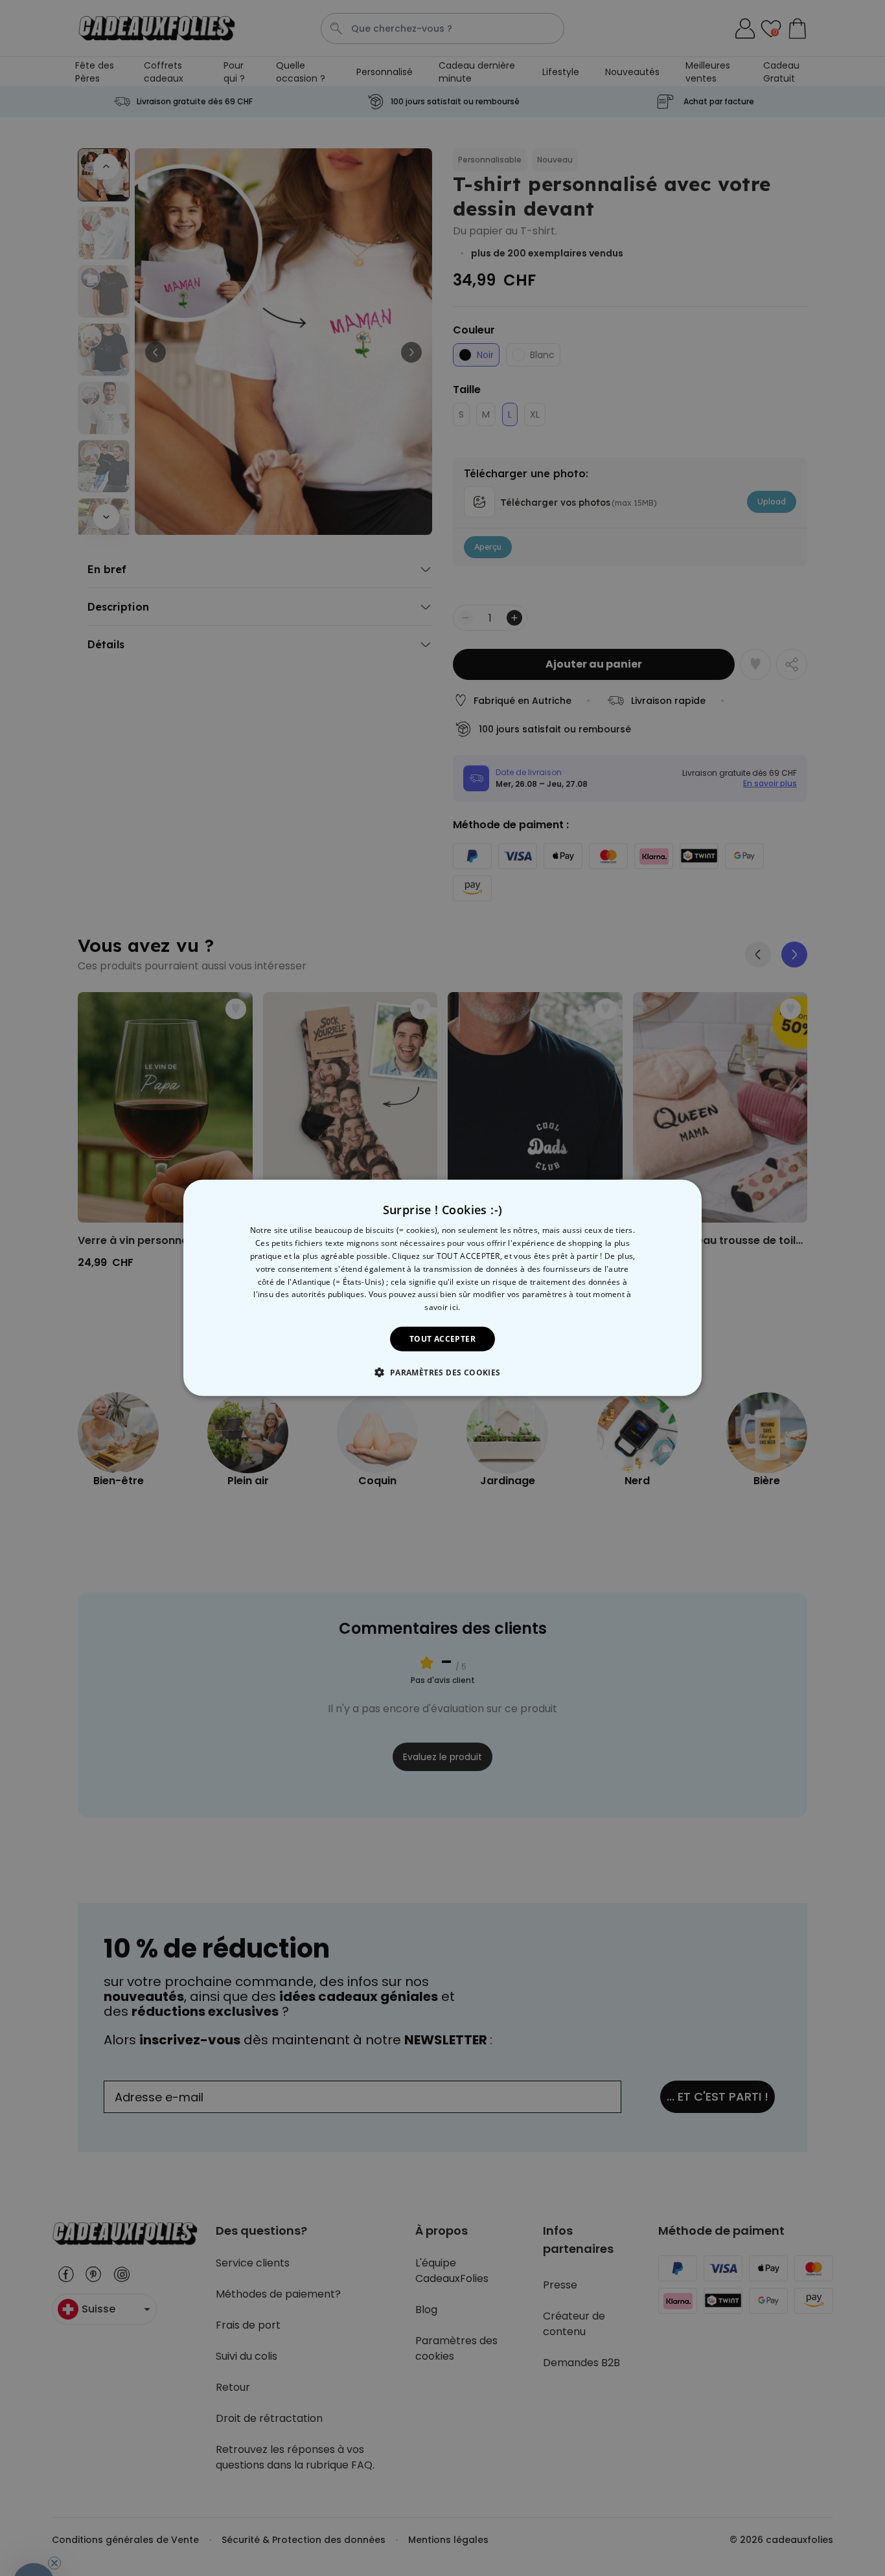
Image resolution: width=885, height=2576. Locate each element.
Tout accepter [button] (442, 1339)
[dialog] (442, 1288)
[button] (442, 1372)
